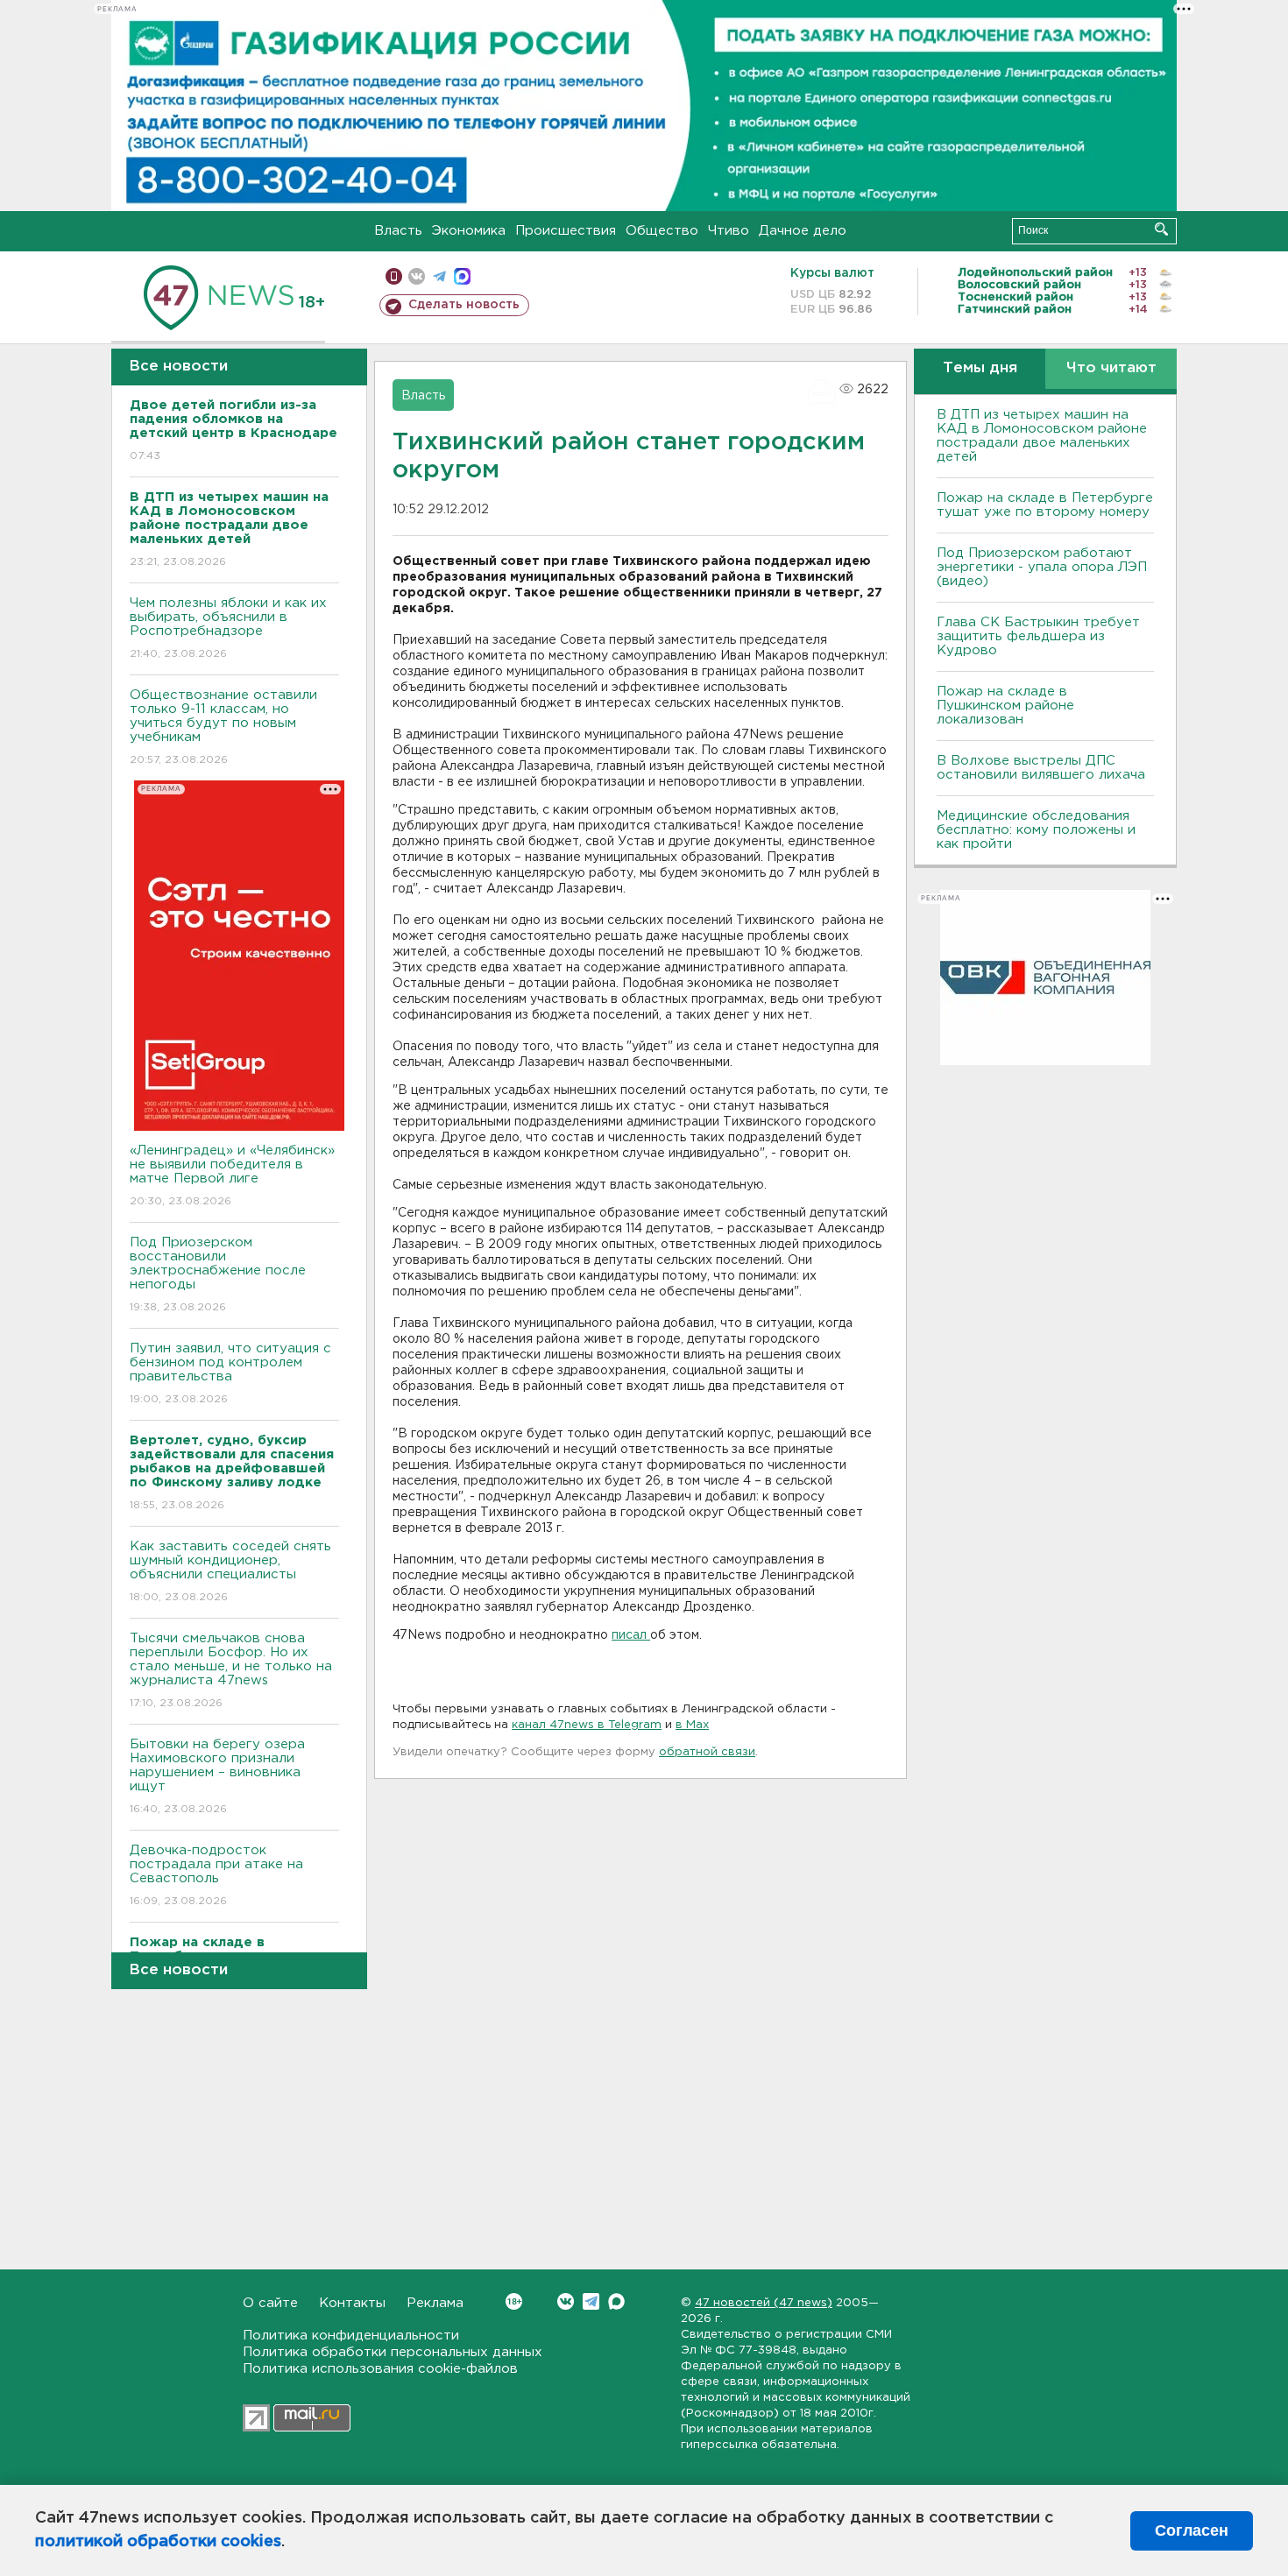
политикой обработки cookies (158, 2542)
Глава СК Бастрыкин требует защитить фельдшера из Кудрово (1038, 636)
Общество (662, 231)
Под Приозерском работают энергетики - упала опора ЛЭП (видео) (1042, 567)
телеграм (439, 276)
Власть (398, 231)
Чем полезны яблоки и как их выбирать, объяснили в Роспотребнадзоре (228, 628)
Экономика (469, 231)
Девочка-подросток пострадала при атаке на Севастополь (216, 1875)
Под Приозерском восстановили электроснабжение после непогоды (218, 1274)
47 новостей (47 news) (764, 2303)
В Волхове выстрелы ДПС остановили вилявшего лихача (1041, 768)
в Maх (692, 1725)
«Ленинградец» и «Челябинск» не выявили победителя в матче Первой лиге (232, 1175)
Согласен (1192, 2530)
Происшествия (566, 231)
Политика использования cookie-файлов (380, 2369)
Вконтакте (566, 2301)
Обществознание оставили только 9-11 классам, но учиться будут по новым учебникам (223, 727)
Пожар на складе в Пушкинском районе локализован (1005, 706)
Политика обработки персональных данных (393, 2352)
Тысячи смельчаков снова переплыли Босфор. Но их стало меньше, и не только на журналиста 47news (231, 1670)
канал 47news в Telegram (587, 1725)
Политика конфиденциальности (351, 2336)
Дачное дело (803, 231)
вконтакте (417, 276)
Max (616, 2301)
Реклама (435, 2303)
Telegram (591, 2301)
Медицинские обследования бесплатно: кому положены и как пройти (1036, 830)
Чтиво (729, 231)
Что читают (1111, 368)
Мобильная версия (394, 276)
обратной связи (707, 1752)
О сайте (270, 2303)
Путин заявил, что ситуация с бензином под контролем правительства (230, 1373)
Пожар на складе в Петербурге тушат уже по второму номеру (1045, 505)
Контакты (352, 2303)
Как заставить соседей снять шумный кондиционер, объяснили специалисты (230, 1571)
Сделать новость (464, 305)
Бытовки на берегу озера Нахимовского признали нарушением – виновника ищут (217, 1776)
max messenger (462, 276)
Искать (1161, 229)
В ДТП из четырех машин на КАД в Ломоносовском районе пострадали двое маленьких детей (1042, 436)
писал (631, 1635)
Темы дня (980, 368)
